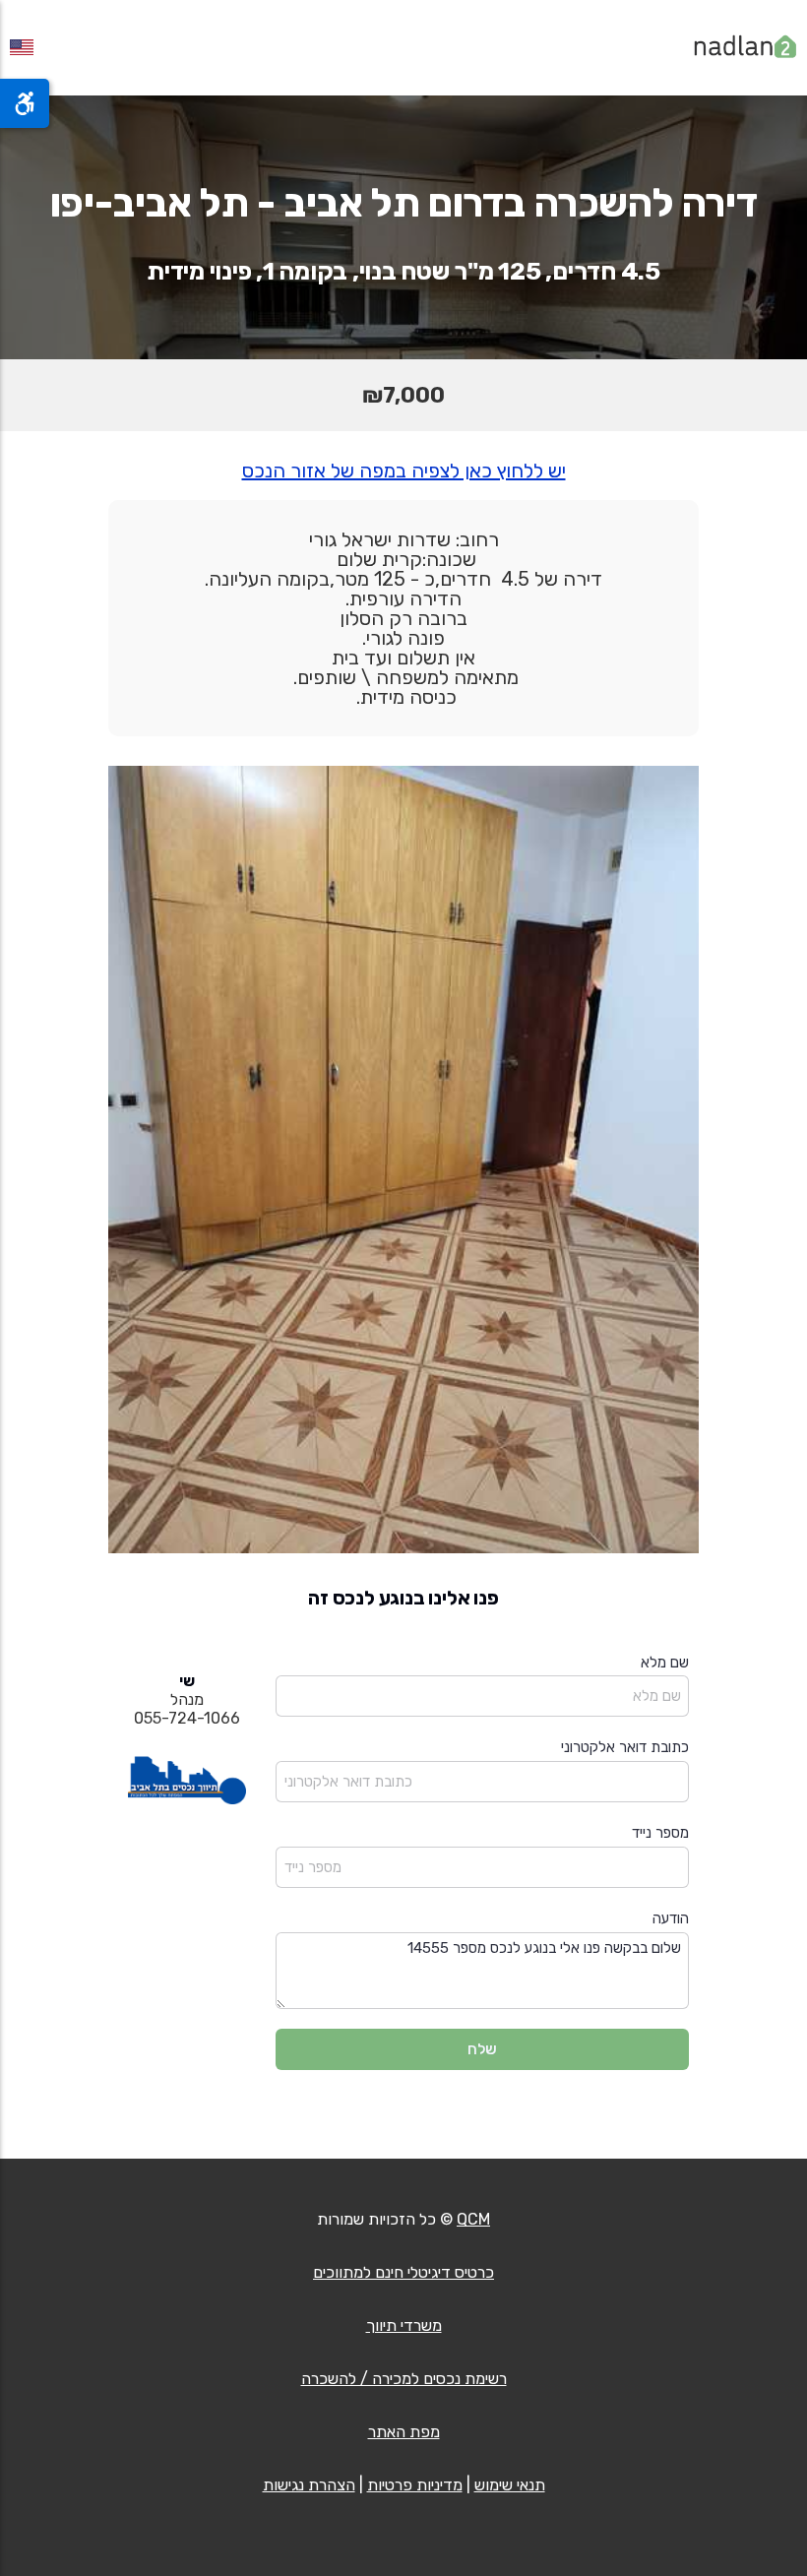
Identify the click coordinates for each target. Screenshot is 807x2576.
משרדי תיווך (404, 2325)
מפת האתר (404, 2432)
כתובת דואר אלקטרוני (625, 1747)
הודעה (671, 1918)
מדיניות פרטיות (415, 2485)
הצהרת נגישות (309, 2485)
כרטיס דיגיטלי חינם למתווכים (403, 2272)
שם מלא (665, 1663)
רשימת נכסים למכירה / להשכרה (404, 2379)
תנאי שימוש (510, 2485)
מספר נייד (660, 1833)
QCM (473, 2219)
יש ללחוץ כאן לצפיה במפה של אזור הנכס (404, 471)
